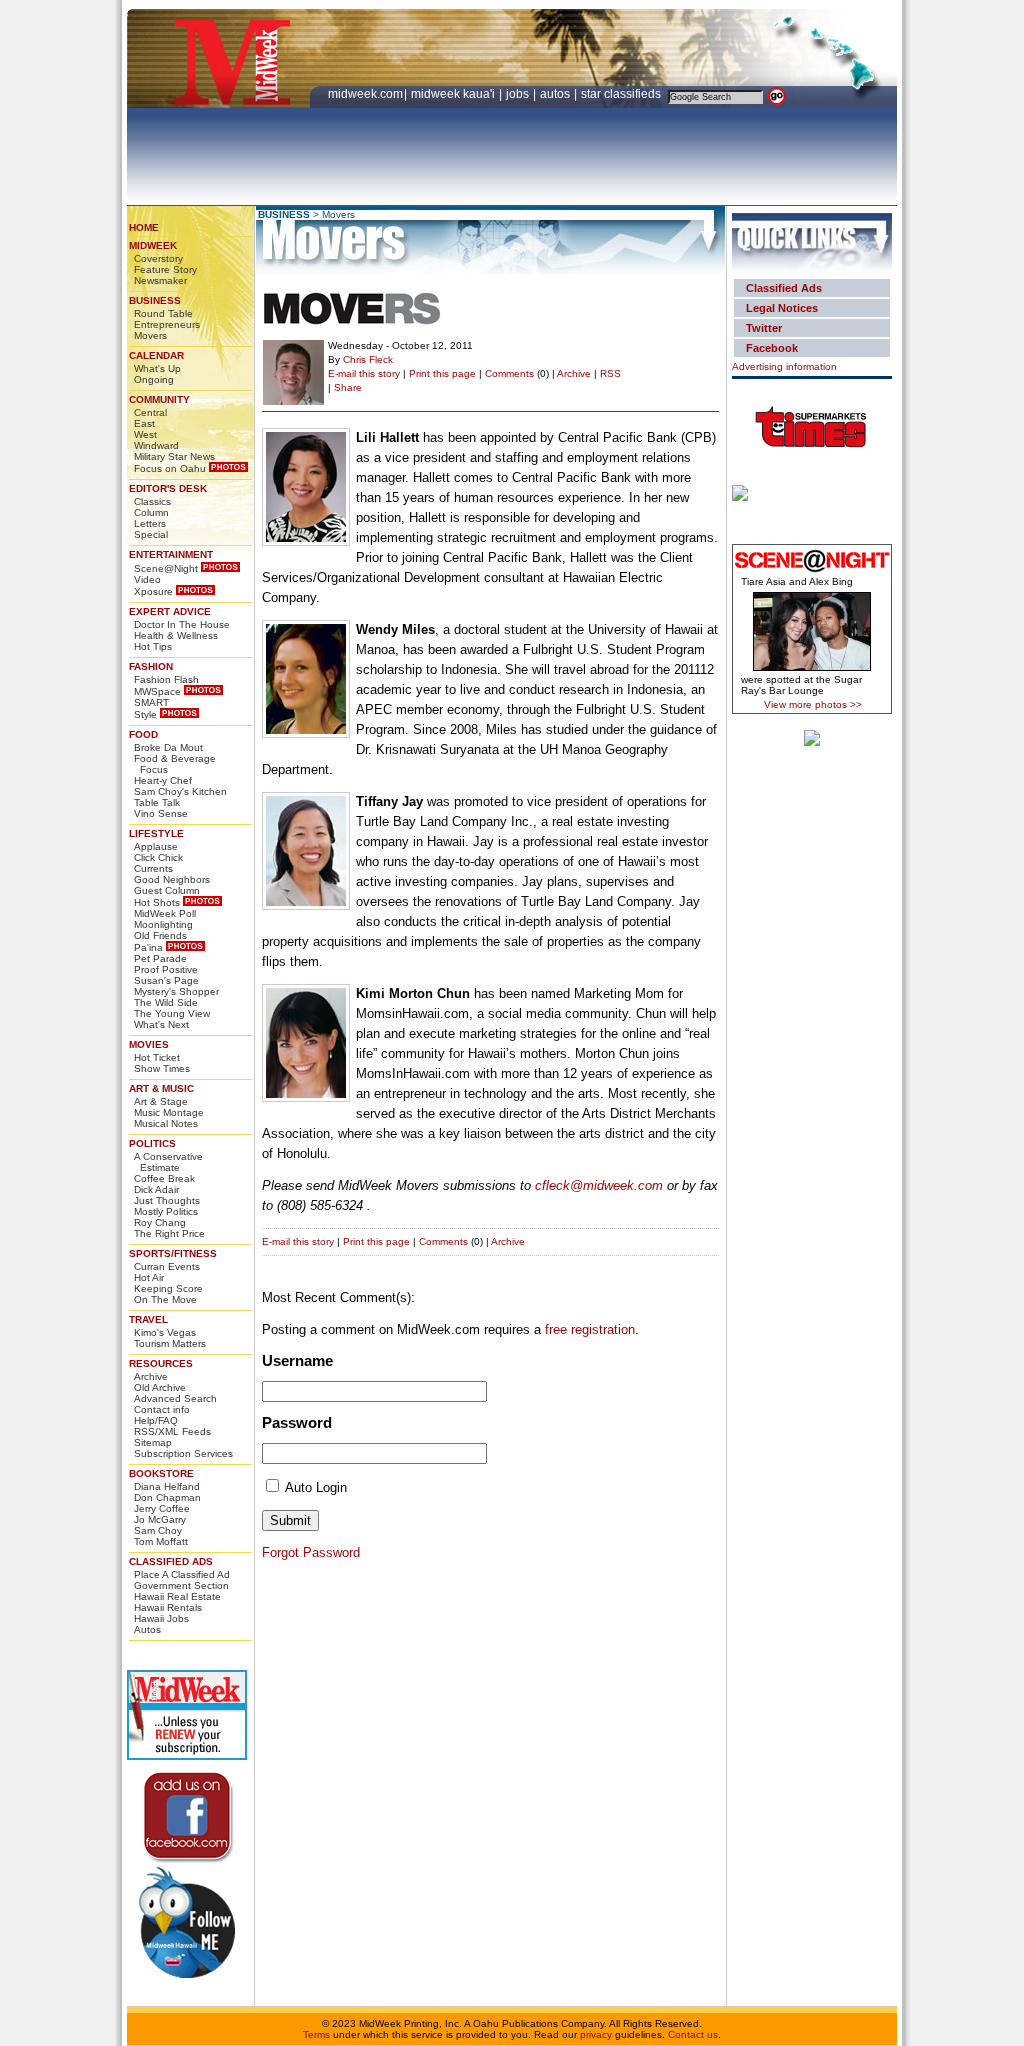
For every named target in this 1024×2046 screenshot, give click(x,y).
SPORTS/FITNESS (173, 1253)
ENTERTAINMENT (171, 554)
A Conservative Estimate (168, 1162)
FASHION (151, 666)
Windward (156, 445)
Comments (509, 373)
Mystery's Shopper (176, 991)
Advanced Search (175, 1398)
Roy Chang (160, 1222)
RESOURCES (161, 1363)
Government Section (181, 1585)
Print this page (442, 373)
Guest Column (167, 890)
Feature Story (165, 269)
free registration (590, 1329)
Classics (152, 501)
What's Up (157, 368)
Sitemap (153, 1442)
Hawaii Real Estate (177, 1596)
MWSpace (157, 691)
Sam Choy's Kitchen (180, 791)
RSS (610, 373)
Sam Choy (158, 1530)
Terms (316, 2034)
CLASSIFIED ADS (171, 1561)
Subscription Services (183, 1453)
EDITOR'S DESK (168, 488)
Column (151, 512)
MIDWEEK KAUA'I (453, 94)
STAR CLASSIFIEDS (622, 94)
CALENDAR (156, 355)
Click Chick (158, 857)
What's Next (161, 1024)
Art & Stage (161, 1101)
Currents (153, 868)
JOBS (519, 94)
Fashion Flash (166, 679)
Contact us (693, 2034)
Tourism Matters (170, 1343)
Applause (156, 846)
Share (348, 387)
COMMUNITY (159, 399)
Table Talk (157, 802)
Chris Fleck (368, 359)
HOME (144, 227)
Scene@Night (166, 568)
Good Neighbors (172, 879)
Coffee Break (164, 1178)
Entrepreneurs (167, 324)
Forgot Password (311, 1552)
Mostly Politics (166, 1211)
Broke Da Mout (168, 747)
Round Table (163, 313)
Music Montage (169, 1112)
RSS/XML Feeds (172, 1431)
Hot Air (149, 1277)
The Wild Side (166, 1002)
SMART (151, 702)
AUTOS (556, 94)
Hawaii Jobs (161, 1618)
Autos (147, 1629)
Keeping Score (168, 1288)
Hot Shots (157, 902)
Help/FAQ (156, 1420)
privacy (596, 2034)
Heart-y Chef (163, 780)
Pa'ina (148, 947)
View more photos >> (813, 704)
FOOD (143, 734)
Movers (150, 335)
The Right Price (169, 1233)
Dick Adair (156, 1189)
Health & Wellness (176, 635)
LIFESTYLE (156, 833)
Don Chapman (167, 1497)
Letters (150, 523)
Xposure (153, 591)
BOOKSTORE (161, 1473)
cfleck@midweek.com (599, 1185)
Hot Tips (153, 646)
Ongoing (154, 379)
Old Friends (160, 935)
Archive (151, 1376)
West (145, 434)
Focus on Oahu (170, 468)
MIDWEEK (153, 245)
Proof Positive (166, 969)
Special (151, 534)
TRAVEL (148, 1319)
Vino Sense (161, 813)
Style (145, 714)
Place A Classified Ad (182, 1574)
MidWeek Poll (165, 913)
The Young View (172, 1013)
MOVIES (149, 1044)
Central (150, 412)
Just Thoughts (167, 1200)
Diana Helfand (167, 1486)
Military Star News (174, 456)
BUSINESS (155, 300)
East (144, 423)
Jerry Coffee (162, 1508)
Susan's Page (166, 980)
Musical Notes (166, 1123)
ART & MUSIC (161, 1088)
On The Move (165, 1299)
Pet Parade (160, 958)
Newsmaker (160, 280)
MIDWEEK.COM (365, 94)
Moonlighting (163, 924)
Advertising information (784, 366)
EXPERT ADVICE (170, 611)
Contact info (162, 1409)
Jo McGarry (160, 1519)
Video (147, 579)
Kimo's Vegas (165, 1332)
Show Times (162, 1068)
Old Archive (160, 1387)
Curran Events (167, 1266)
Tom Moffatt (161, 1541)
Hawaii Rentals (168, 1607)
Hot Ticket (157, 1057)
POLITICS (152, 1143)
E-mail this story (364, 373)
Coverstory (158, 258)
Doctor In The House (182, 624)
